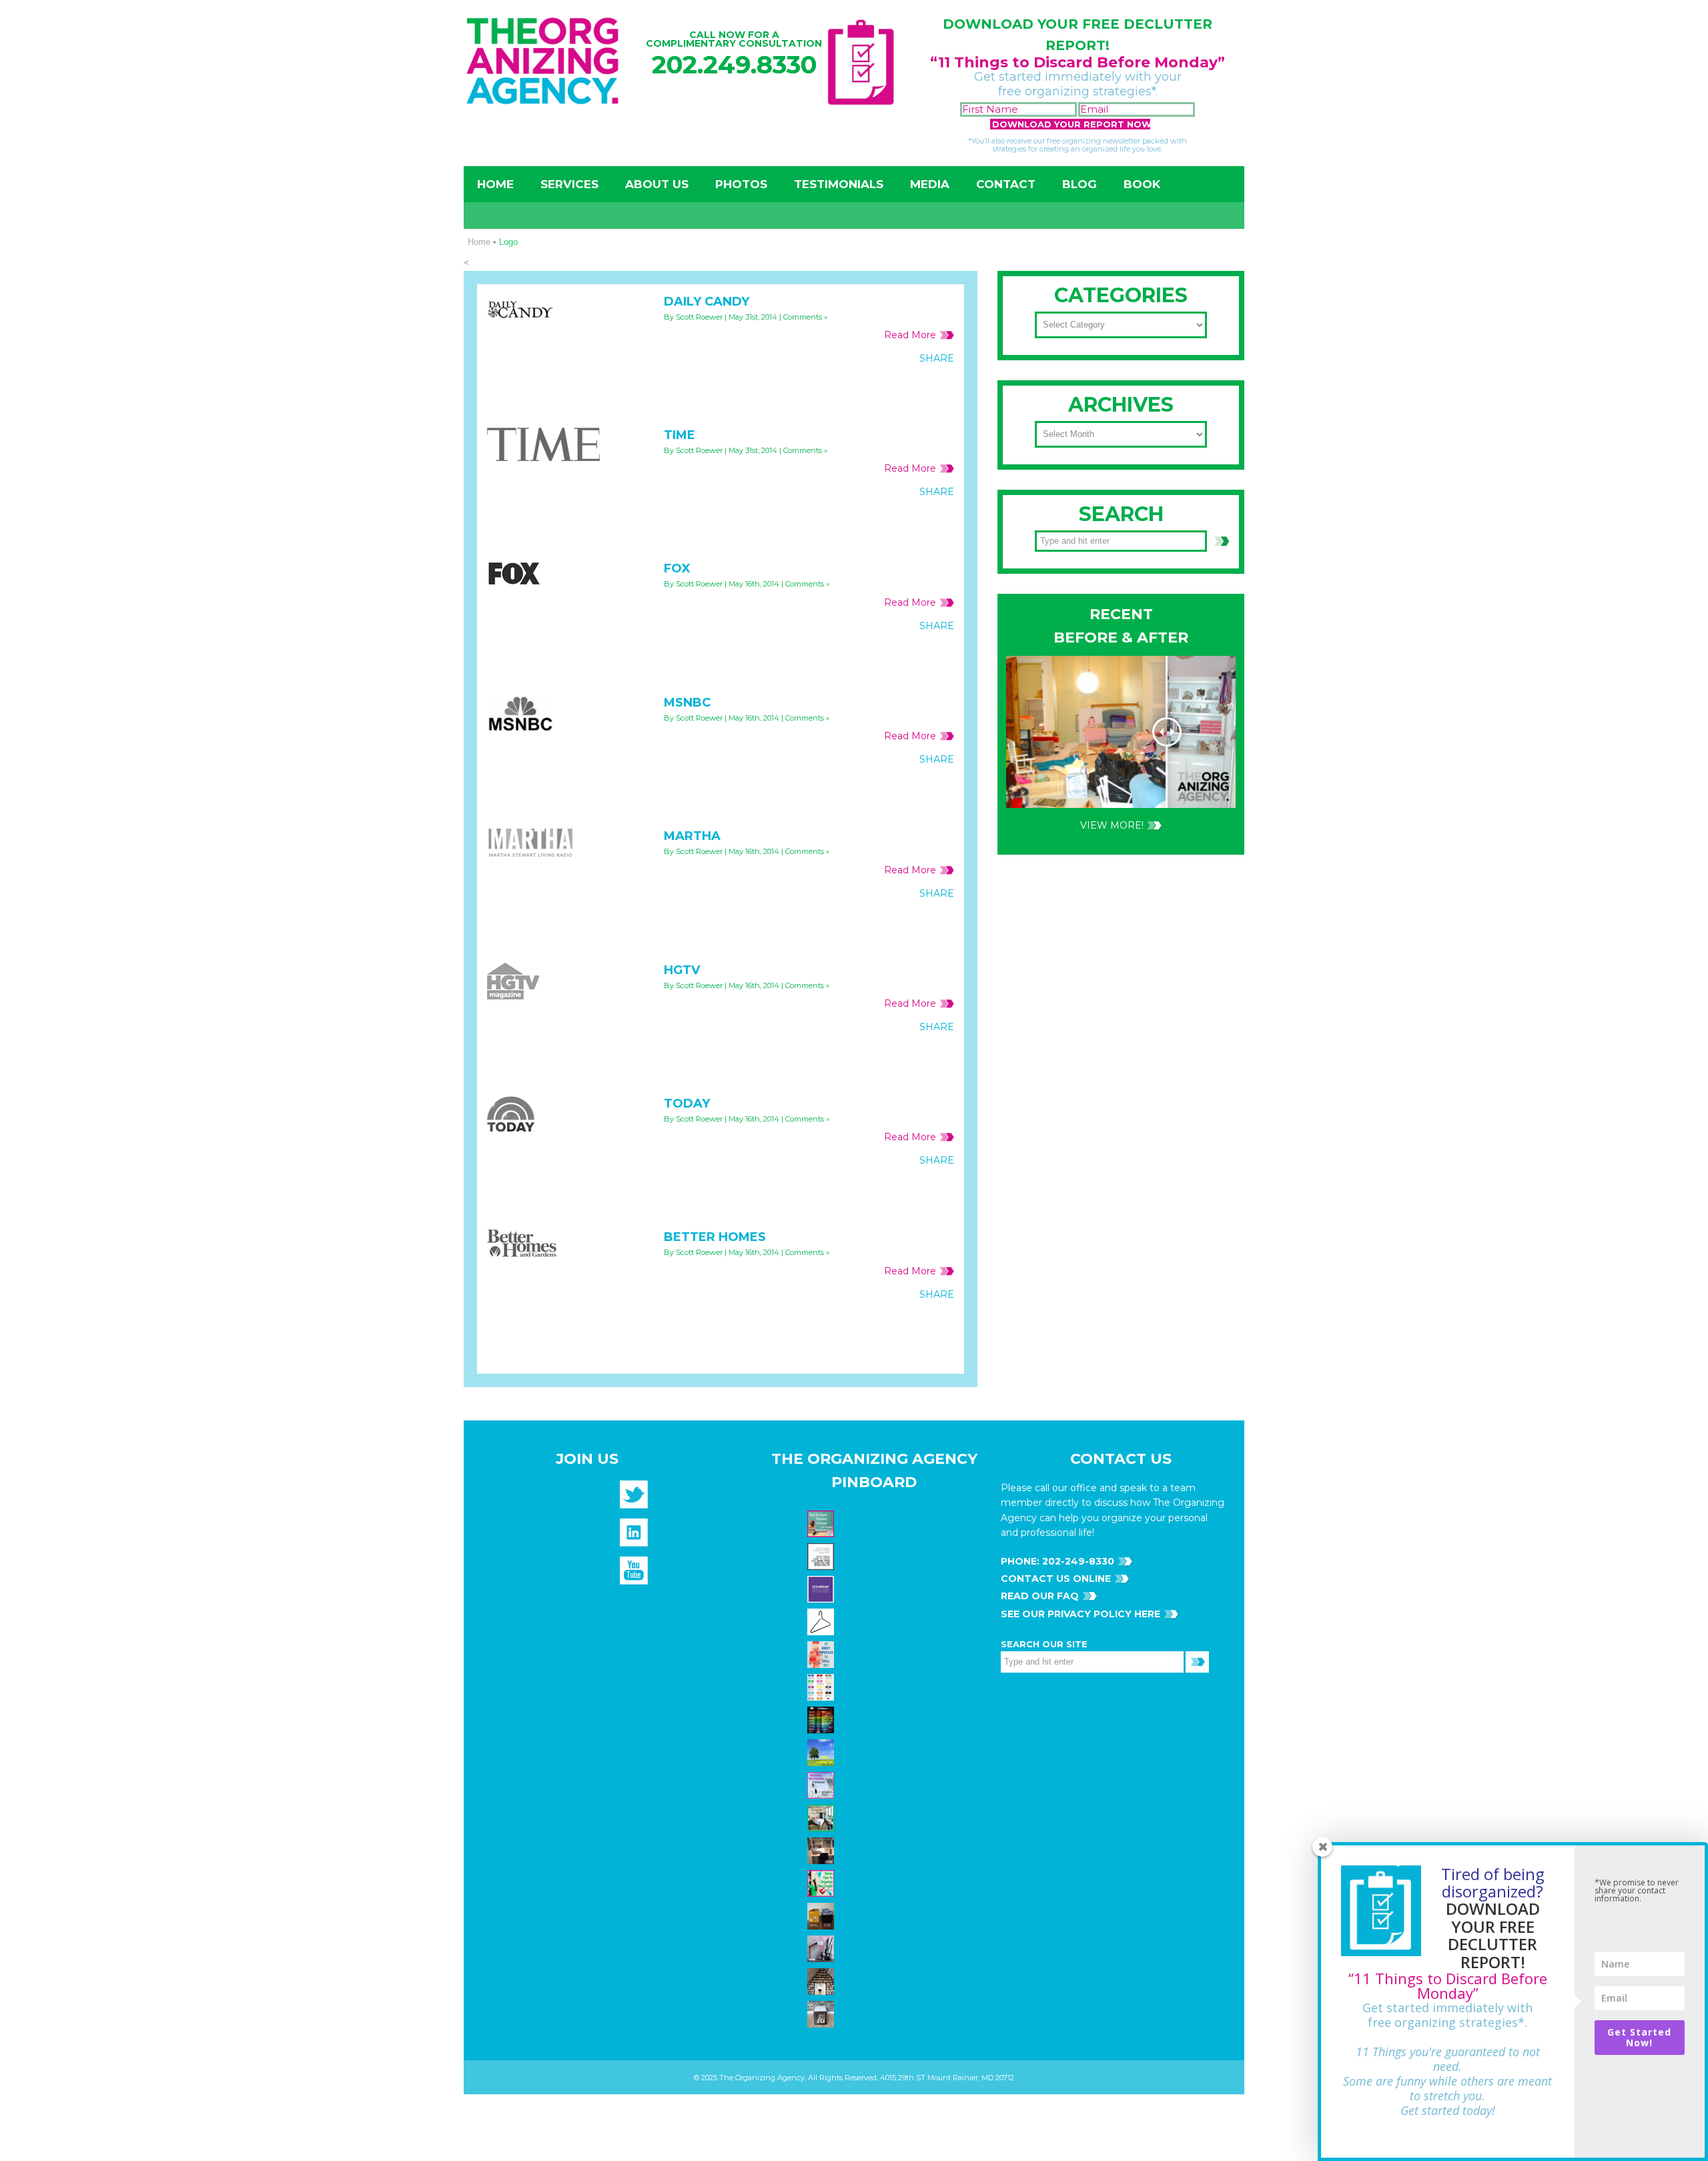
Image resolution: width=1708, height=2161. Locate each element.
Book (1142, 184)
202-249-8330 (1077, 1561)
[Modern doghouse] (822, 2014)
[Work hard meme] (822, 1556)
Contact (1006, 184)
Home (495, 184)
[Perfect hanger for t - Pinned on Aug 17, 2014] (822, 1621)
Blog (1080, 184)
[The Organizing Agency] (634, 1498)
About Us (657, 184)
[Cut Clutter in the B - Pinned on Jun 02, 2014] (822, 1817)
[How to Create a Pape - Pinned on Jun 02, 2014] (822, 1785)
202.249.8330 (734, 64)
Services (569, 184)
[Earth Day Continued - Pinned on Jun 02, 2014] (822, 1850)
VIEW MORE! (1112, 825)
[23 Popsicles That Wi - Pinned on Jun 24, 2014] (822, 1654)
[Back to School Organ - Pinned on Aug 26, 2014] (822, 1523)
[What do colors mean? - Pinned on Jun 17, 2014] (822, 1719)
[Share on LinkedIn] (939, 388)
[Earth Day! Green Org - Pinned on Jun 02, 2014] (822, 1752)
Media (930, 184)
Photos (741, 184)
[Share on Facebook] (857, 388)
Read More (910, 335)
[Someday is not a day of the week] (822, 1589)
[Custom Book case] (822, 1981)
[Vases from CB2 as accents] (822, 1948)
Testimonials (839, 184)
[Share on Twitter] (884, 388)
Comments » (805, 317)
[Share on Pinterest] (911, 388)
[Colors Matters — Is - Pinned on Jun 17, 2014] (822, 1687)
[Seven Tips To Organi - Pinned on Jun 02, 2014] (822, 1883)
